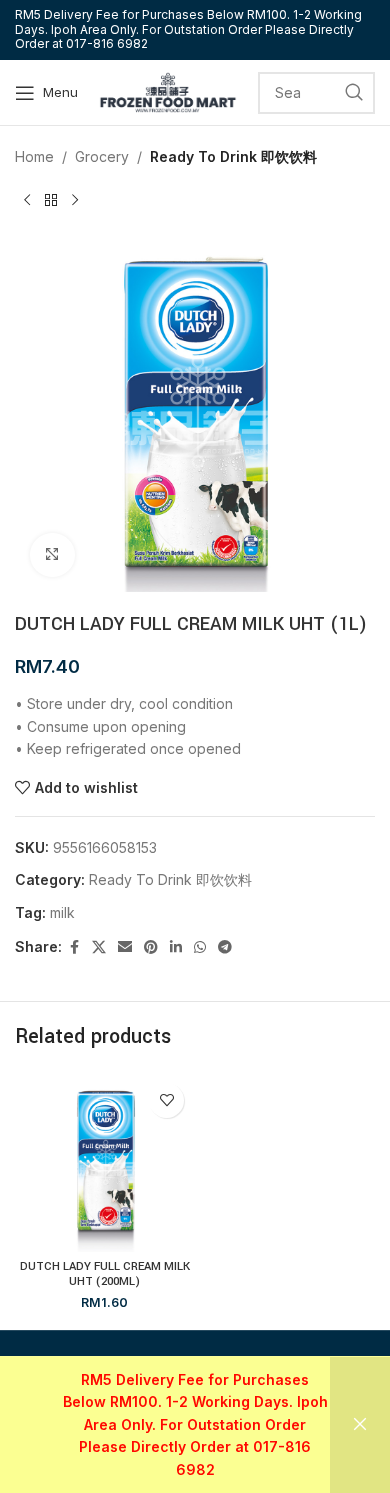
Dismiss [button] (360, 1425)
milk (62, 912)
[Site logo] (168, 90)
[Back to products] (51, 200)
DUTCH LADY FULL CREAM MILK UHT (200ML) (105, 1274)
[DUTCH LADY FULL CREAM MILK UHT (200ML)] (104, 1162)
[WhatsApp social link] (200, 947)
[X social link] (99, 947)
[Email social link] (125, 947)
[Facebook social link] (74, 947)
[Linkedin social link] (176, 947)
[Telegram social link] (225, 947)
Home (34, 156)
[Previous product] (27, 200)
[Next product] (75, 200)
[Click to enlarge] (52, 555)
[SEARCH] (354, 93)
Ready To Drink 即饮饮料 (233, 156)
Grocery (102, 156)
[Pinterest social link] (151, 947)
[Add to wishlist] (166, 1100)
